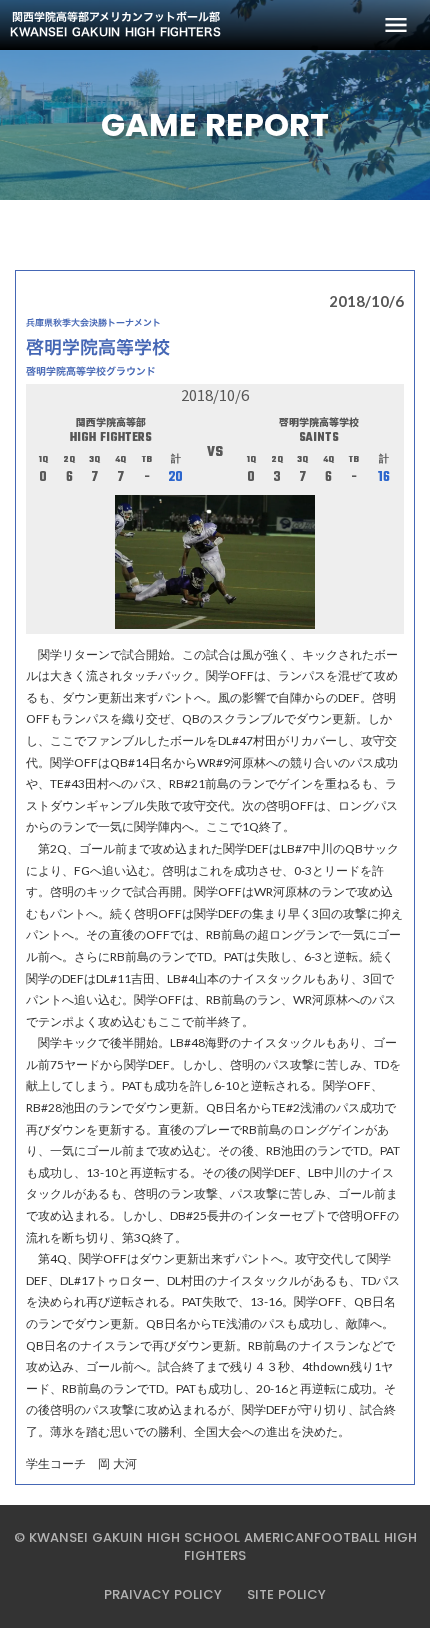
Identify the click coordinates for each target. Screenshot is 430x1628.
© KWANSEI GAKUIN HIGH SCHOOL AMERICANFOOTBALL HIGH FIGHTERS (215, 1547)
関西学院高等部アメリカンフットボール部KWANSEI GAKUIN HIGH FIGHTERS (115, 25)
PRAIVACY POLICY (163, 1595)
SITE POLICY (286, 1595)
